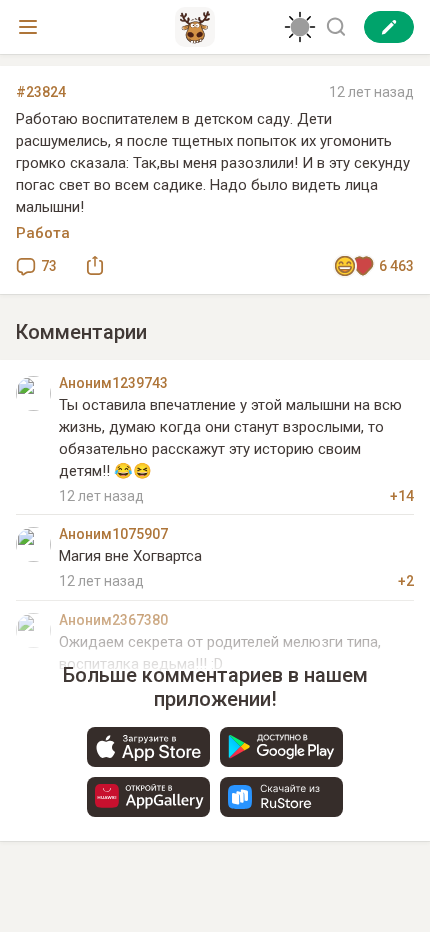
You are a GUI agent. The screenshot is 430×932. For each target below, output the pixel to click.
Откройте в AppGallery (148, 797)
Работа (43, 233)
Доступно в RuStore (281, 797)
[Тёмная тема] (300, 27)
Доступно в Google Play (281, 747)
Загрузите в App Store (148, 747)
